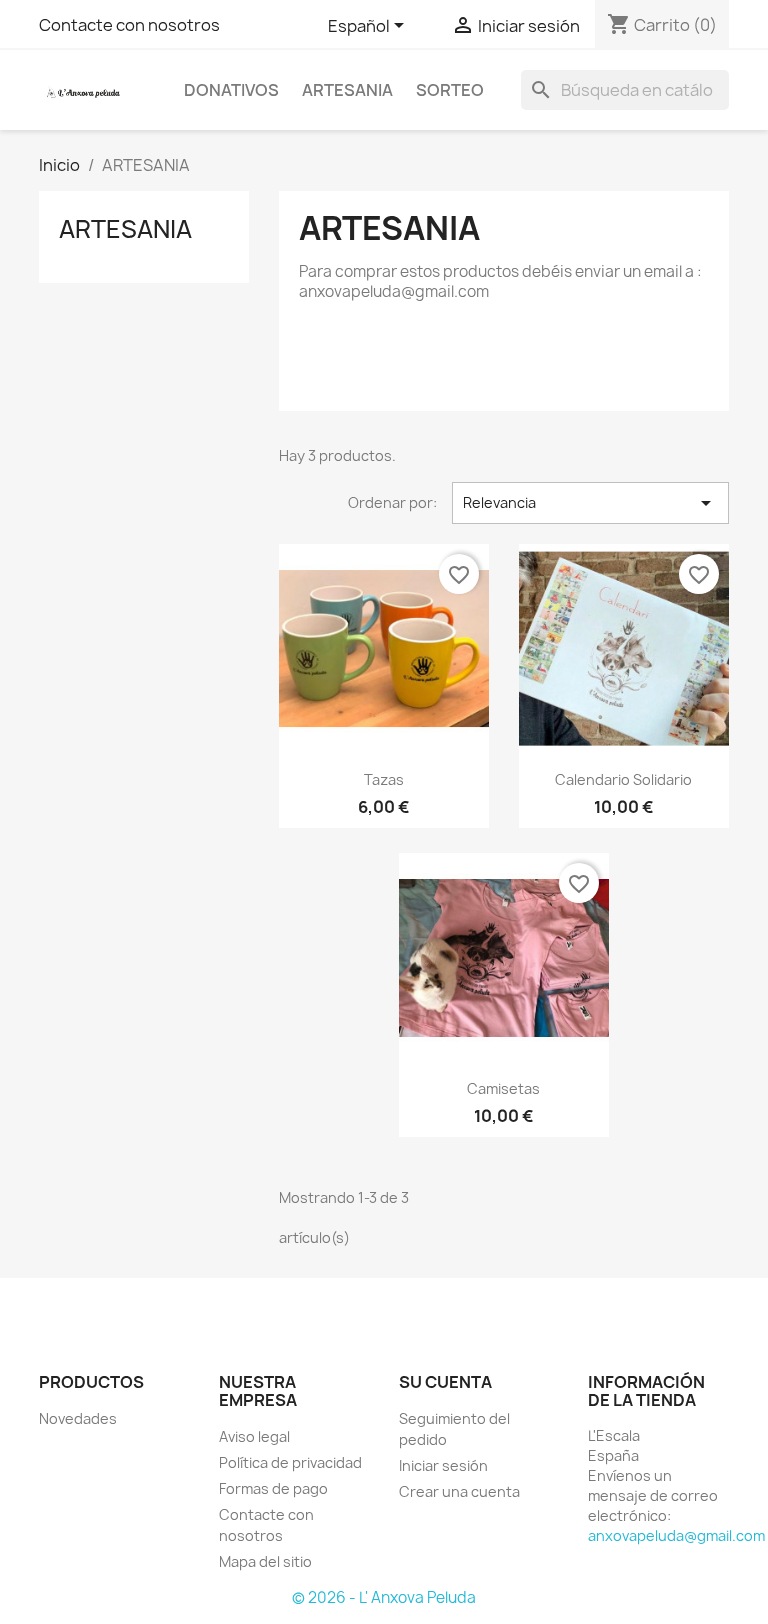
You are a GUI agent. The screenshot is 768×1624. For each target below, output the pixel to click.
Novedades (78, 1418)
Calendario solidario (623, 779)
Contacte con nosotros (129, 25)
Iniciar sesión (443, 1465)
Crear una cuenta (459, 1491)
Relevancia (590, 503)
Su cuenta (445, 1382)
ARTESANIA (347, 90)
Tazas (384, 779)
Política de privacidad (290, 1462)
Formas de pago (273, 1488)
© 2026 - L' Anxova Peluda (384, 1597)
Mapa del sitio (265, 1561)
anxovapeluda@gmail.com (676, 1535)
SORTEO (450, 90)
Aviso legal (254, 1436)
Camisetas (503, 1088)
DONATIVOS (231, 90)
